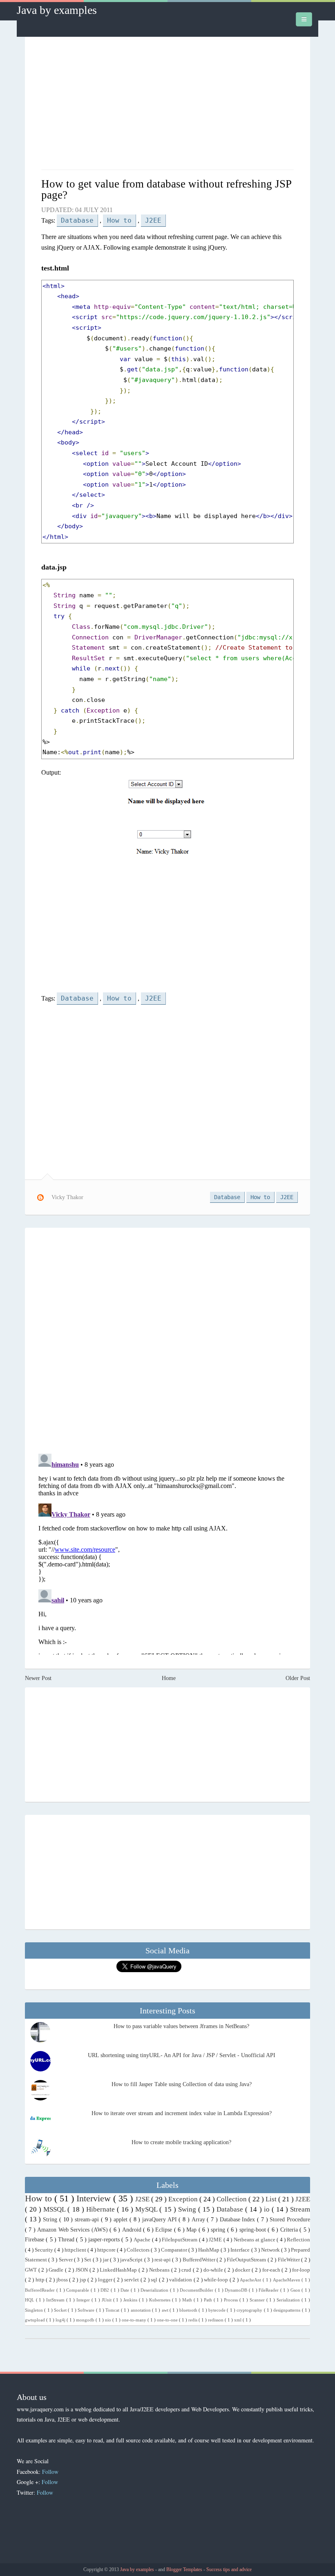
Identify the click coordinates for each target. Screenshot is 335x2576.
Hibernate (102, 2209)
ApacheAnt (251, 2280)
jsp (84, 2280)
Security (45, 2250)
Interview (95, 2198)
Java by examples (57, 10)
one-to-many (135, 2320)
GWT (32, 2270)
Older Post (298, 1678)
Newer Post (38, 1678)
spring (219, 2230)
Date (126, 2290)
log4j (61, 2320)
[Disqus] (167, 1340)
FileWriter (289, 2260)
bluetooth (189, 2310)
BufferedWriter (200, 2260)
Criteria (290, 2230)
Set (88, 2260)
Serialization (289, 2300)
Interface (241, 2250)
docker (243, 2270)
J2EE (153, 220)
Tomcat (113, 2310)
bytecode (218, 2310)
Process (232, 2300)
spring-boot (253, 2230)
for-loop (301, 2270)
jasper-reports (105, 2240)
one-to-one (168, 2320)
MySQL (147, 2209)
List (272, 2199)
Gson (296, 2290)
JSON (83, 2270)
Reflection (298, 2240)
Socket (61, 2310)
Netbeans (160, 2270)
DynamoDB (237, 2290)
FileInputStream (180, 2240)
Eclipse (164, 2230)
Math (188, 2300)
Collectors (139, 2250)
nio (109, 2320)
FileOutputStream (247, 2260)
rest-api (163, 2260)
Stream (300, 2209)
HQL (30, 2300)
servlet (132, 2280)
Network (271, 2250)
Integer (84, 2300)
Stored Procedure (290, 2220)
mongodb (86, 2320)
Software (87, 2310)
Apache (143, 2240)
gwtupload (36, 2320)
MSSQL (55, 2209)
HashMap (209, 2250)
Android (133, 2230)
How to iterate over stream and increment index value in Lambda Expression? (182, 2113)
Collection (232, 2199)
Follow (50, 2472)
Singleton (35, 2310)
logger (106, 2280)
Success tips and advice (229, 2569)
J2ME (216, 2240)
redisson (216, 2320)
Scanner (258, 2300)
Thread (67, 2240)
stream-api (88, 2220)
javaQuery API (160, 2220)
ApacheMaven (287, 2280)
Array (199, 2220)
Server (66, 2260)
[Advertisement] (167, 104)
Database (77, 220)
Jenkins (131, 2300)
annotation (141, 2310)
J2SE (143, 2199)
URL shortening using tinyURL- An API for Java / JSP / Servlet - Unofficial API (182, 2055)
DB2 (106, 2290)
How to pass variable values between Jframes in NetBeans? (181, 2026)
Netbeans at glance (255, 2240)
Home (169, 1678)
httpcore (107, 2250)
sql (155, 2280)
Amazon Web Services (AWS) (73, 2230)
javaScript (132, 2260)
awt (166, 2310)
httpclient (76, 2250)
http (41, 2280)
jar (106, 2260)
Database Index (238, 2220)
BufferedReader (41, 2290)
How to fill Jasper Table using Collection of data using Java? (182, 2084)
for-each (272, 2270)
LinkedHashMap (119, 2270)
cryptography (250, 2310)
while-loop (217, 2280)
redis (193, 2320)
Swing (188, 2209)
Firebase (35, 2240)
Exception (184, 2199)
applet (122, 2220)
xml (238, 2320)
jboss (63, 2280)
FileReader (269, 2290)
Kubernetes (161, 2300)
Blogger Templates (185, 2569)
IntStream (56, 2300)
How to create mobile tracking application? (181, 2142)
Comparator (175, 2250)
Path (209, 2300)
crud (187, 2270)
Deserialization (155, 2290)
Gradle (57, 2270)
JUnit (107, 2300)
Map (192, 2230)
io (268, 2209)
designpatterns (287, 2310)
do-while (214, 2270)
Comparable (78, 2290)
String (51, 2220)
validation (181, 2280)
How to (119, 220)
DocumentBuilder (197, 2290)
